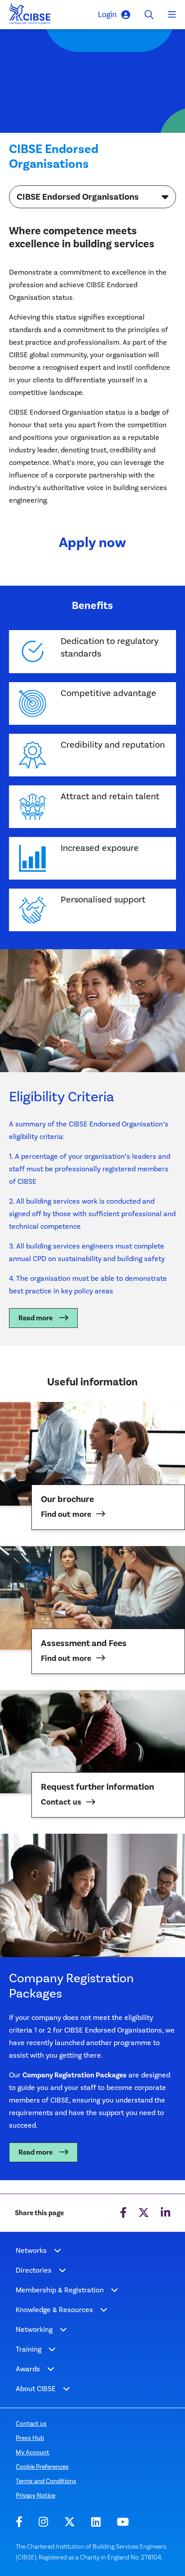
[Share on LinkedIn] (165, 2213)
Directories (34, 2270)
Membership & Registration (60, 2290)
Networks (31, 2250)
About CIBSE (36, 2389)
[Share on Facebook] (123, 2213)
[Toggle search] (149, 15)
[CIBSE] (30, 16)
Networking (34, 2329)
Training (29, 2349)
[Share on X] (144, 2213)
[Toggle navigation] (172, 15)
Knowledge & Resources (54, 2310)
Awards (28, 2369)
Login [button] (107, 14)
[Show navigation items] (57, 2251)
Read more (35, 1318)
